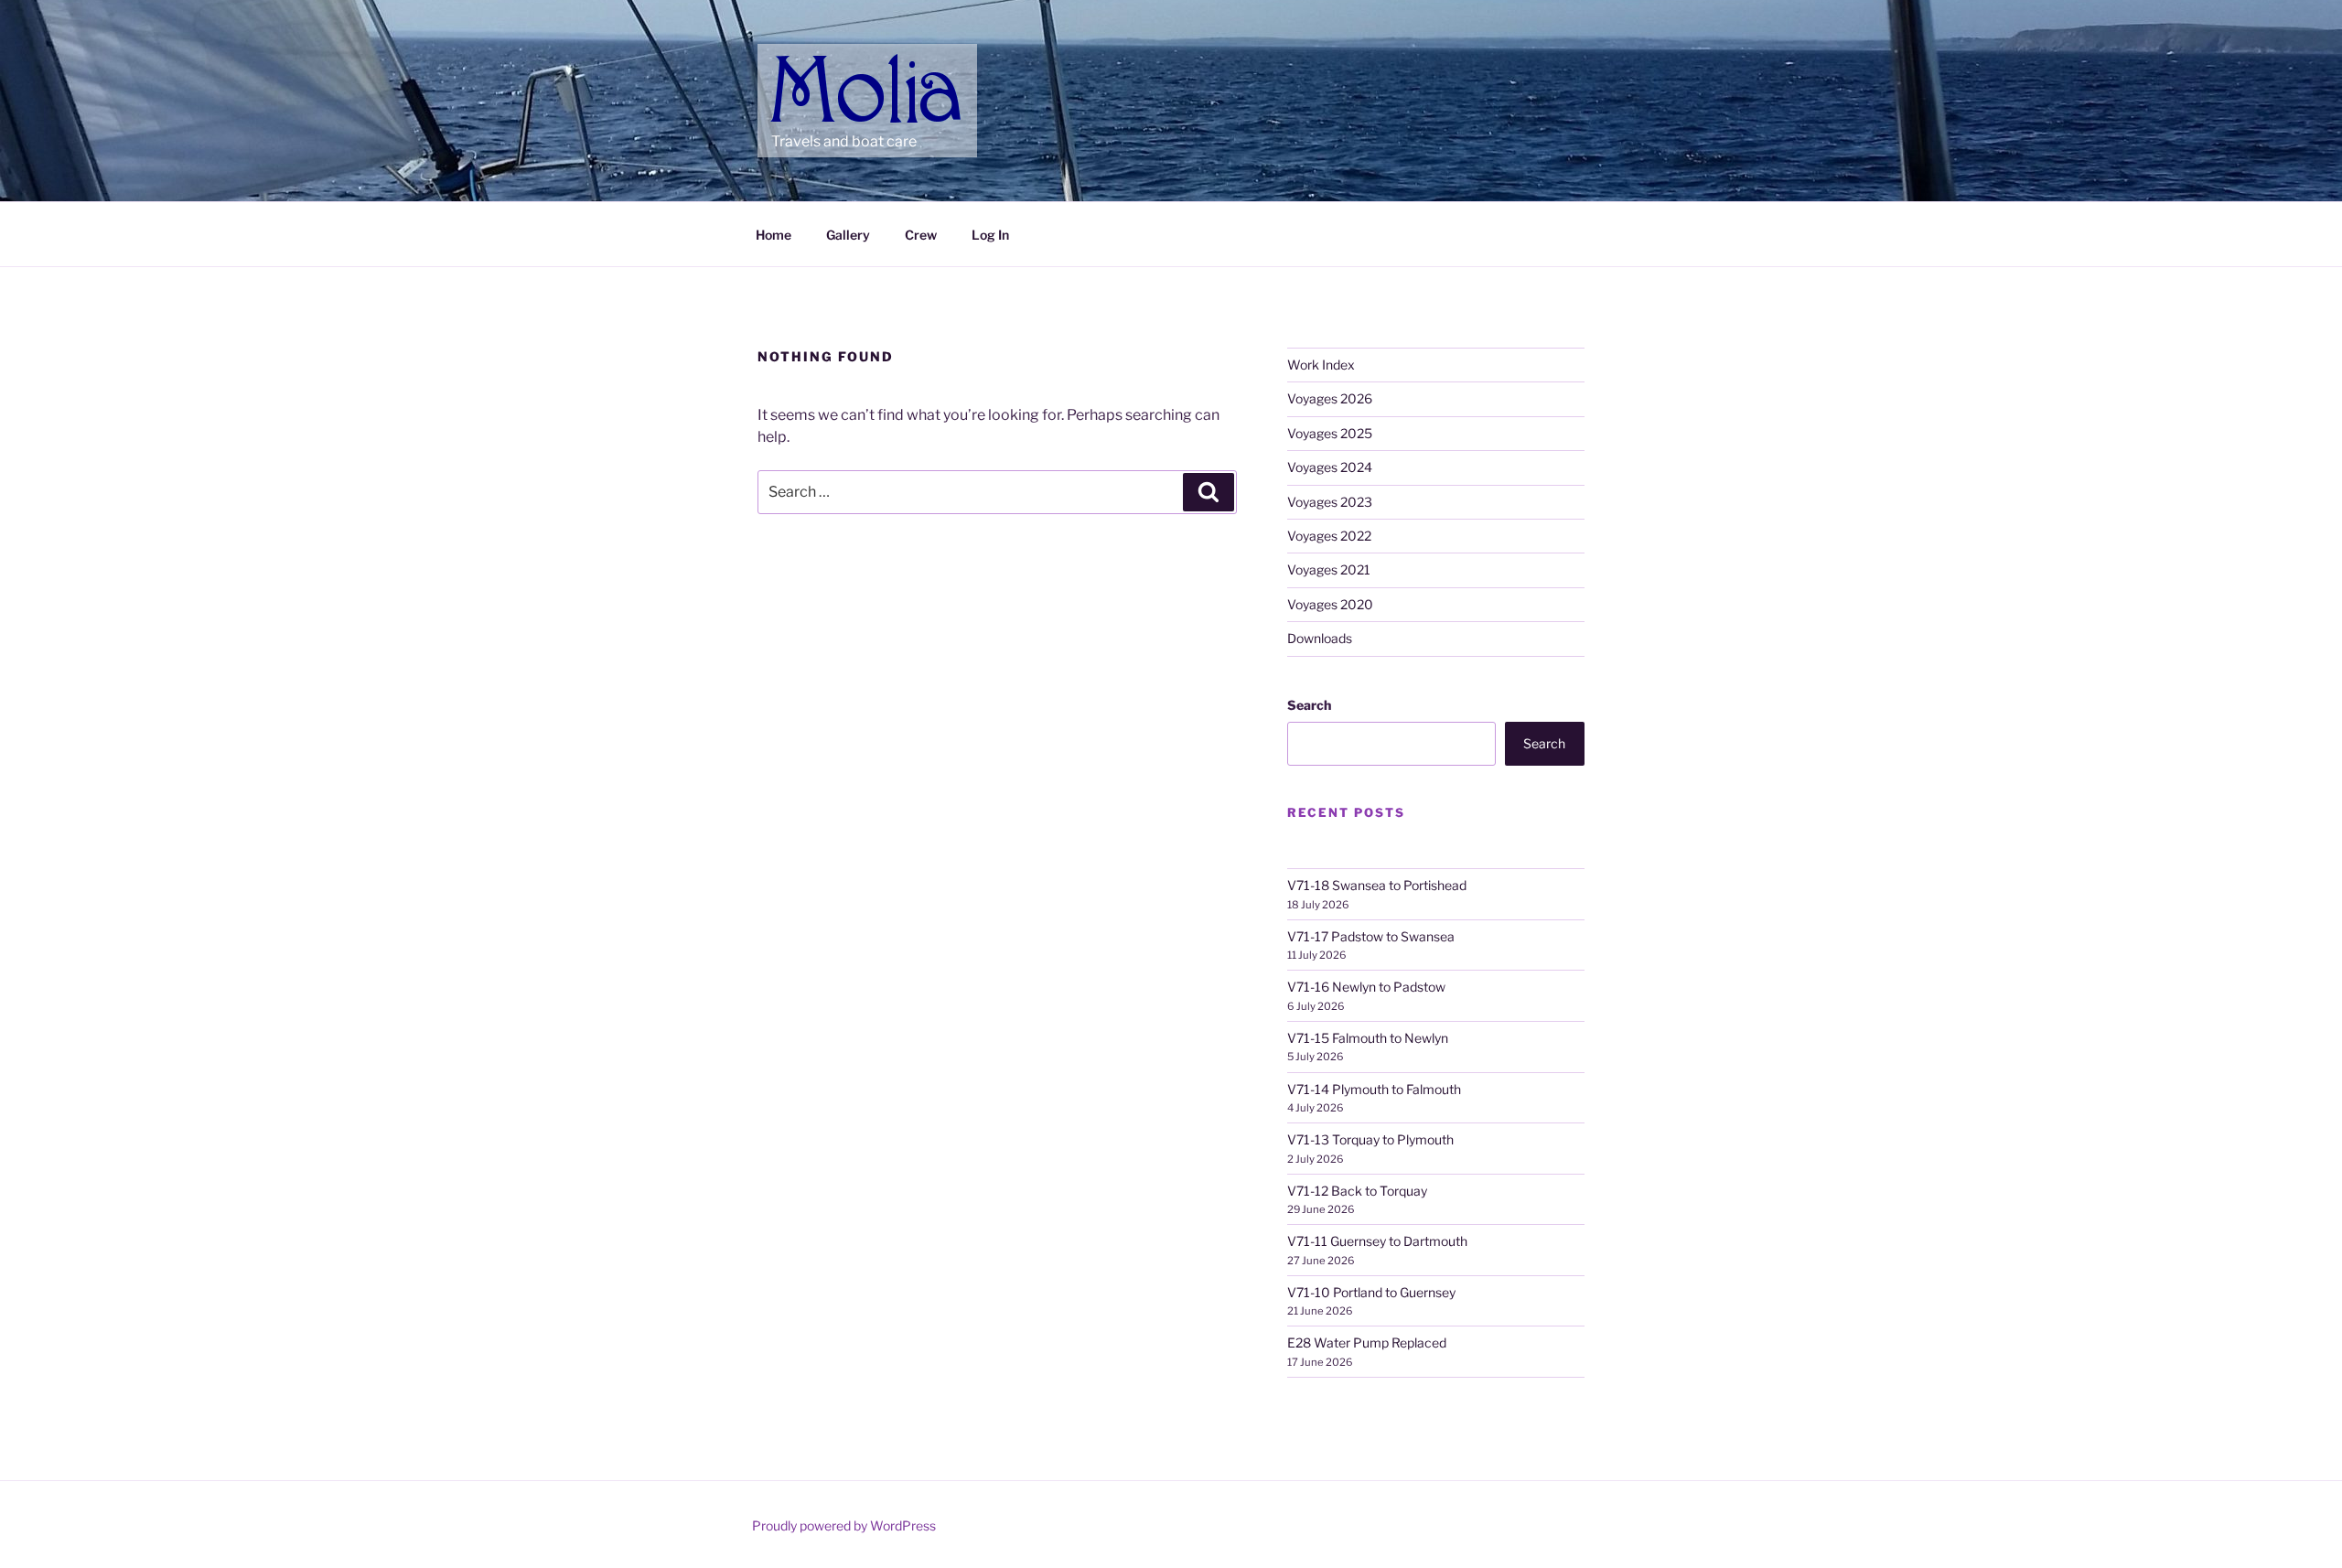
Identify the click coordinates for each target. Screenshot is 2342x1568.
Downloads (1320, 638)
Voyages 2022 (1329, 536)
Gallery (848, 235)
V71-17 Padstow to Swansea (1371, 936)
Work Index (1321, 365)
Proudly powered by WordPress (844, 1525)
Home (774, 235)
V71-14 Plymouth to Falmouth (1374, 1089)
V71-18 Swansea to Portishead (1377, 885)
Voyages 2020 (1330, 604)
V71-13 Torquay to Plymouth (1370, 1139)
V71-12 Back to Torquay (1357, 1191)
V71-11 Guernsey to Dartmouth (1377, 1241)
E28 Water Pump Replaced (1367, 1342)
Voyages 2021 (1329, 569)
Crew (921, 235)
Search (1309, 705)
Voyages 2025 (1330, 433)
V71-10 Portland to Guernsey (1371, 1292)
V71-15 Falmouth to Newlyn (1368, 1038)
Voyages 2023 (1330, 502)
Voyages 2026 (1330, 398)
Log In (990, 235)
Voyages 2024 (1330, 467)
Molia (806, 64)
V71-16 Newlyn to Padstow (1366, 987)
